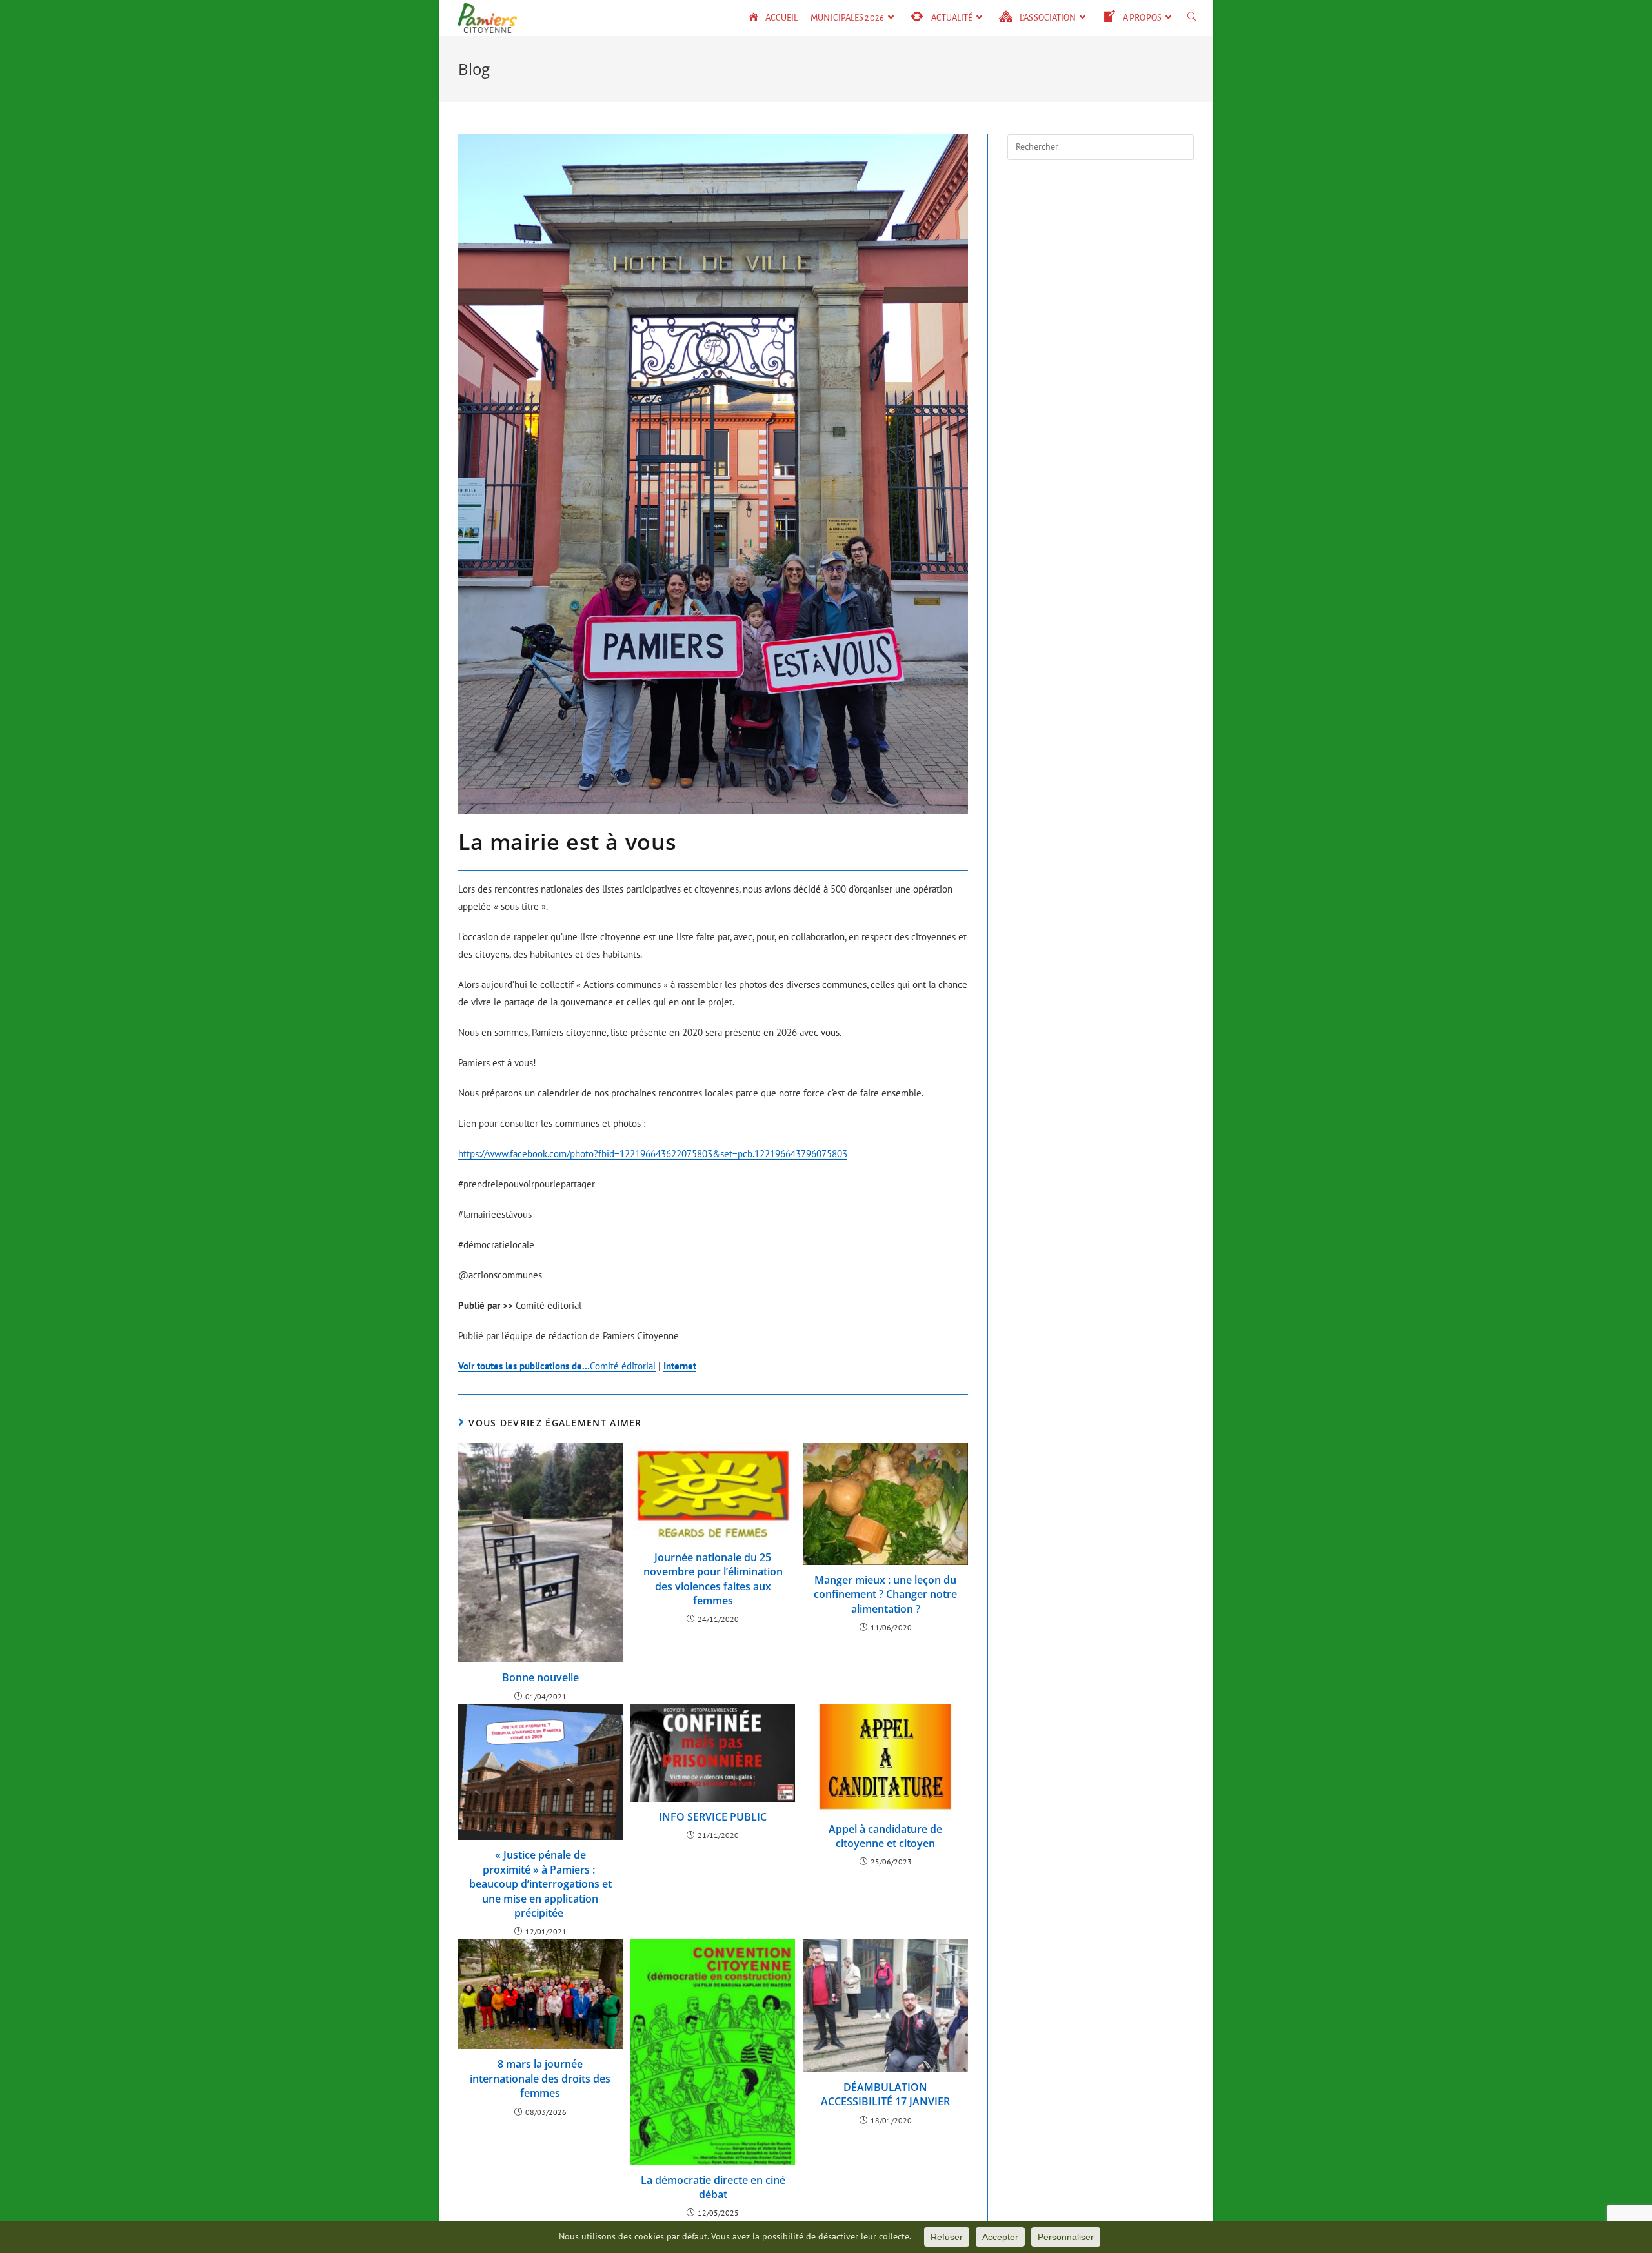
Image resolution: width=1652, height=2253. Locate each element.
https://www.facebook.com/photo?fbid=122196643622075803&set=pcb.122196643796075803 (653, 1154)
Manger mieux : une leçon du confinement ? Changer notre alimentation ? (885, 1594)
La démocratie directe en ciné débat (713, 2187)
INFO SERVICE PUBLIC (713, 1817)
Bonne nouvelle (540, 1677)
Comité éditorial (557, 1366)
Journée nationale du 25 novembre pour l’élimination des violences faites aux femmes (713, 1579)
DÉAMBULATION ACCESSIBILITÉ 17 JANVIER (885, 2094)
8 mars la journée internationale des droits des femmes (540, 2078)
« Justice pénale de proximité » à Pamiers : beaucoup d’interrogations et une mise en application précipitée (540, 1884)
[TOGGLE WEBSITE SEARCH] (1192, 18)
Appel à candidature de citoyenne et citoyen (885, 1836)
